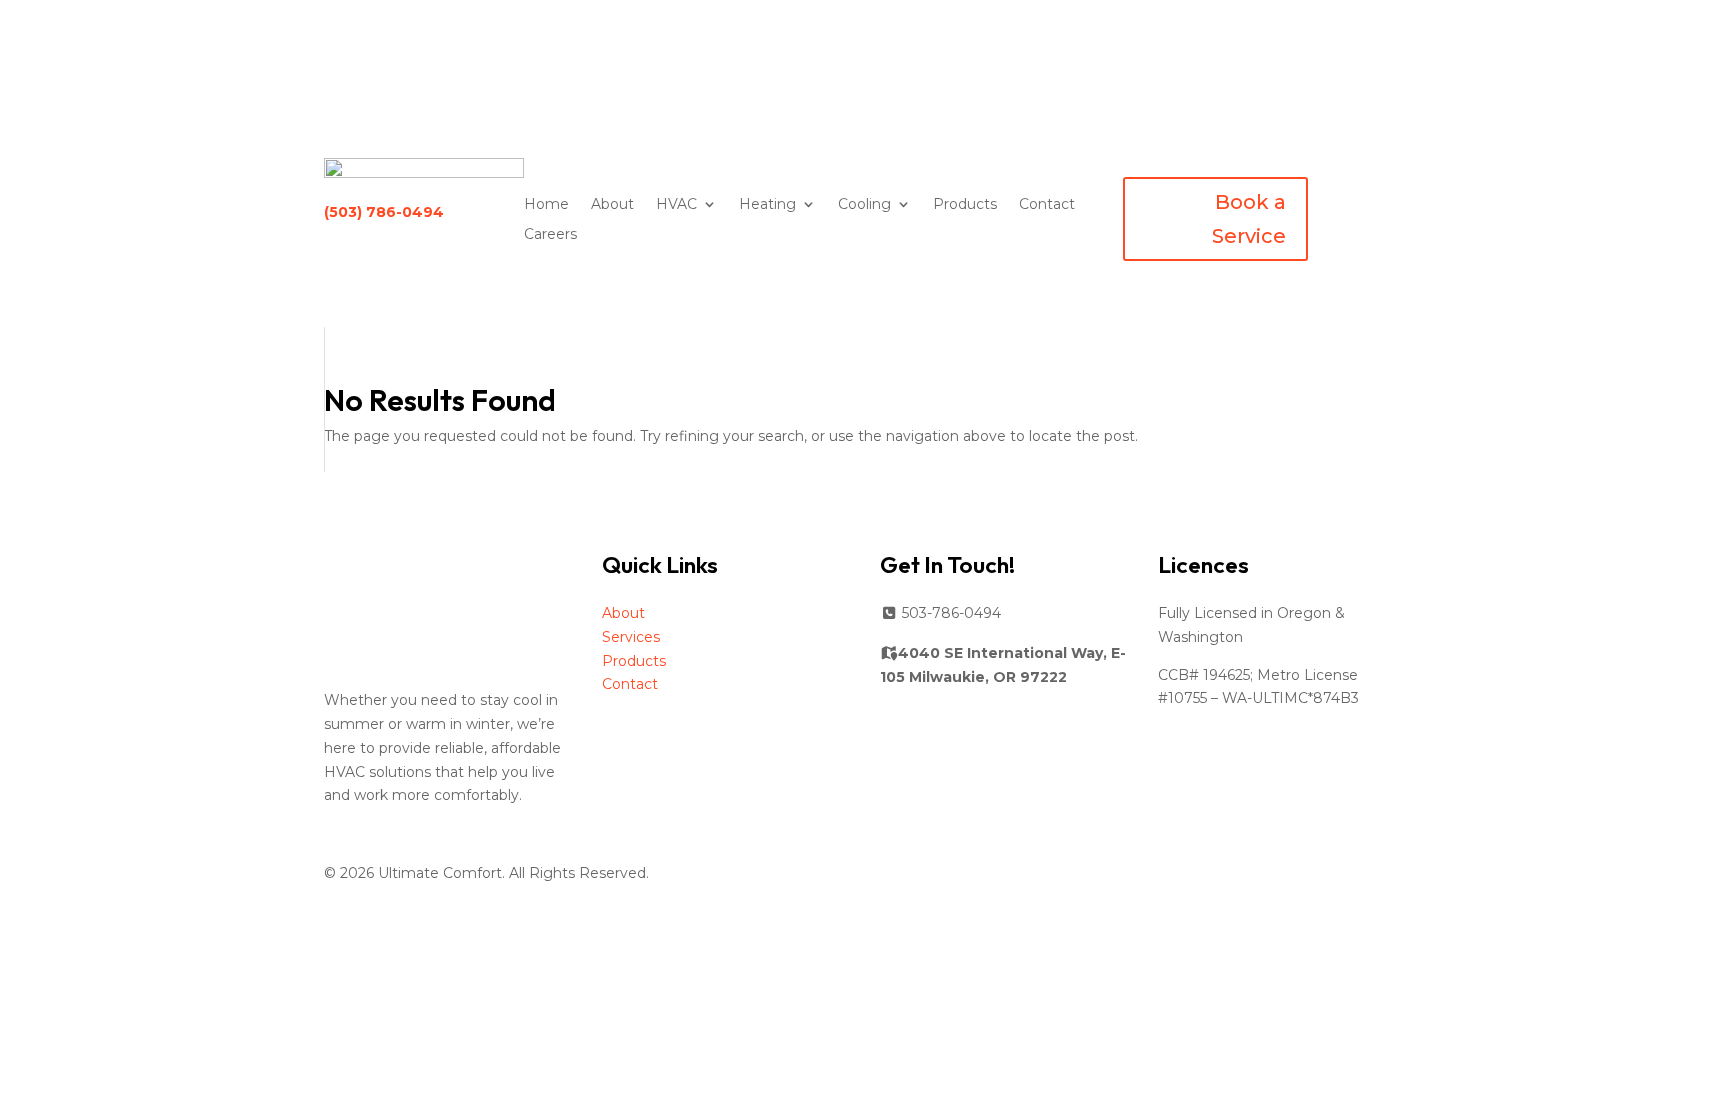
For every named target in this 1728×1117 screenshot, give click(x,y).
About (612, 205)
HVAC (676, 205)
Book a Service (1249, 219)
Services (631, 637)
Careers (550, 235)
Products (965, 205)
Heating (767, 205)
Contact (1047, 205)
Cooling (864, 205)
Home (546, 205)
